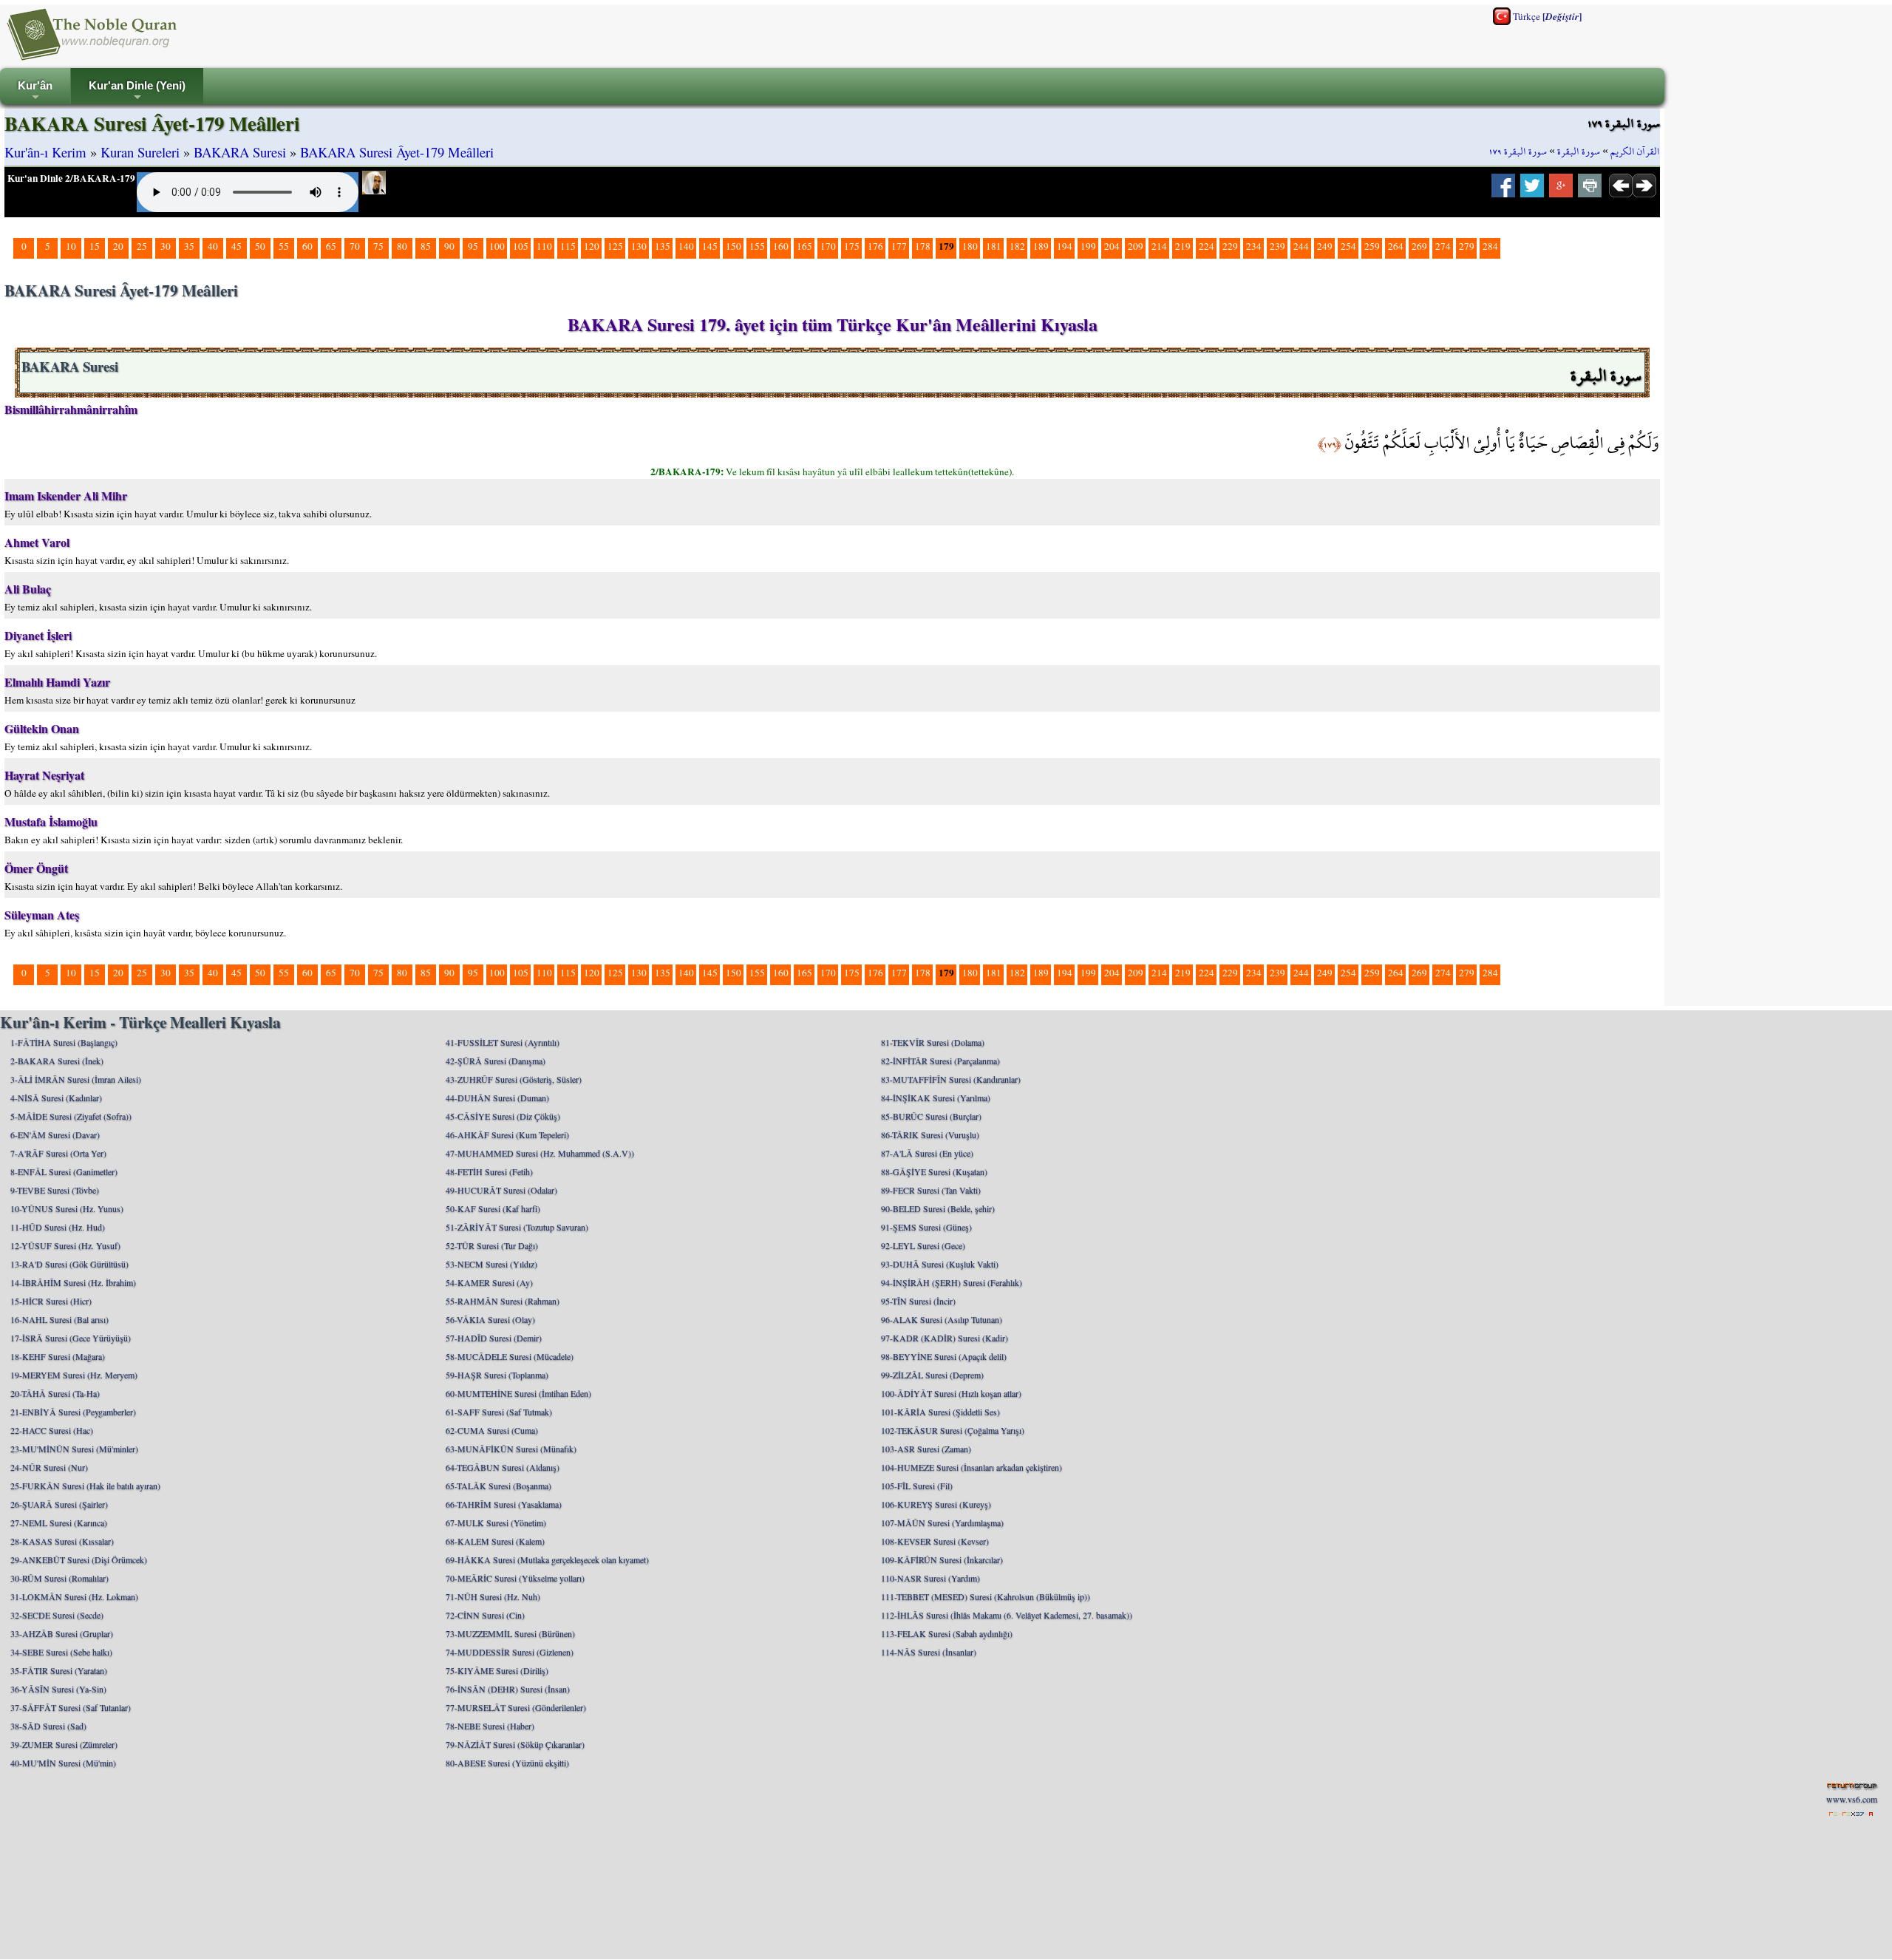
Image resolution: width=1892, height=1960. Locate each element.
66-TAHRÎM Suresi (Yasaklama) (504, 1504)
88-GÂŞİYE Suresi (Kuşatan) (934, 1171)
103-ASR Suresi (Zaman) (926, 1449)
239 (1277, 246)
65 (331, 246)
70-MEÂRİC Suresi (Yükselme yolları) (515, 1578)
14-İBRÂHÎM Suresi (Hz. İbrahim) (73, 1282)
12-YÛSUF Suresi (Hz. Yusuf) (65, 1245)
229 (1230, 246)
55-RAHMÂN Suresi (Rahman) (503, 1301)
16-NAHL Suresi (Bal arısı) (59, 1319)
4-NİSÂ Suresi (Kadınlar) (56, 1098)
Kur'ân (35, 92)
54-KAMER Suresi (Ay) (489, 1282)
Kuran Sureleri (140, 152)
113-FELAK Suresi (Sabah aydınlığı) (947, 1633)
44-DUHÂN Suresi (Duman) (497, 1098)
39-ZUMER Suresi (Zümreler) (64, 1744)
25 (142, 246)
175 (852, 246)
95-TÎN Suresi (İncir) (918, 1301)
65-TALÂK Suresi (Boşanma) (498, 1486)
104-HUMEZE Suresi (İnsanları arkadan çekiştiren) (971, 1467)
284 (1490, 246)
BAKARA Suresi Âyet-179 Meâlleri (397, 152)
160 (781, 246)
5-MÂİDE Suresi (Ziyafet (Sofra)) (71, 1116)
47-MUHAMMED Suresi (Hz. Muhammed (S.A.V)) (540, 1153)
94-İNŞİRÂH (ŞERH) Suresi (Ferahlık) (952, 1282)
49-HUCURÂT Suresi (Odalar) (501, 1190)
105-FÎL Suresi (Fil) (917, 1486)
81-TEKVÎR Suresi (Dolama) (933, 1042)
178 (923, 246)
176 (875, 246)
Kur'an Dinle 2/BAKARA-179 (71, 178)
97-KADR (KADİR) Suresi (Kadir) (945, 1338)
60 (307, 246)
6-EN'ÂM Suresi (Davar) (55, 1134)
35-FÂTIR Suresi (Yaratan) (59, 1670)
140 (686, 246)
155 (757, 246)
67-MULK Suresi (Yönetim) (496, 1522)
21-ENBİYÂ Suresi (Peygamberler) (73, 1412)
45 (236, 246)
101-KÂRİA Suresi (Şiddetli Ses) (940, 1412)
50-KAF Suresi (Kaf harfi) (493, 1208)
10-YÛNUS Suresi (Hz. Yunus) (67, 1208)
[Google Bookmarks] (1561, 190)
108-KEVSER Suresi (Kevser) (935, 1541)
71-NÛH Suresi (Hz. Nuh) (493, 1596)
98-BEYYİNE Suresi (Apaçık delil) (944, 1356)
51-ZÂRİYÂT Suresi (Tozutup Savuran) (517, 1227)
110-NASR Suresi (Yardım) (930, 1578)
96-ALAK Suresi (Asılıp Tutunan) (942, 1319)
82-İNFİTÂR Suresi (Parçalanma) (940, 1061)
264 (1396, 246)
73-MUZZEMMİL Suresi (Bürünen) (510, 1633)
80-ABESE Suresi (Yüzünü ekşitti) (507, 1763)
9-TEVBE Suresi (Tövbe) (55, 1190)
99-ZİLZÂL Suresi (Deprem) (932, 1375)
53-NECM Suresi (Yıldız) (491, 1264)
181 (994, 246)
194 (1065, 246)
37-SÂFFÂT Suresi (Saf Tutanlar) (71, 1707)
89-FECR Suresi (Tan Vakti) (931, 1190)
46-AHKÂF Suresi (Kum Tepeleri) (507, 1134)
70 (355, 246)
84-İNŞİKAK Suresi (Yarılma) (936, 1098)
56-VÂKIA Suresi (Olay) (490, 1319)
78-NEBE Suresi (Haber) (490, 1726)
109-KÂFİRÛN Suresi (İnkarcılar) (942, 1559)
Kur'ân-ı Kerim (45, 152)
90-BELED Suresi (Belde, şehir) (938, 1208)
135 (663, 246)
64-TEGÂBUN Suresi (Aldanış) (503, 1467)
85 (426, 246)
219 (1183, 246)
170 (828, 246)
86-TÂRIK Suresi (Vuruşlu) (930, 1134)
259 (1372, 246)
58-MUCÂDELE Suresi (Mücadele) (510, 1356)
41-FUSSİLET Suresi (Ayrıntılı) (503, 1042)
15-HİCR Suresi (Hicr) (51, 1301)
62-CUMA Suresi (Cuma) (492, 1430)
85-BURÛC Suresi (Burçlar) (931, 1116)
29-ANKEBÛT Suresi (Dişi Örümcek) (79, 1559)
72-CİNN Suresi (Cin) (485, 1615)
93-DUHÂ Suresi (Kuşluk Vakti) (940, 1264)
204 (1112, 246)
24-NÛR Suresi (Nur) (49, 1467)
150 (734, 246)
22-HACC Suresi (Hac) (52, 1430)
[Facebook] (1503, 190)
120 (592, 246)
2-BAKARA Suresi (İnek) (57, 1061)
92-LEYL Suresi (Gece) (923, 1245)
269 (1419, 246)
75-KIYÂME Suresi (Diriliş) (497, 1670)
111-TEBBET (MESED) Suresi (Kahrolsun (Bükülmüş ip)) (986, 1596)
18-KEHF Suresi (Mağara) (58, 1356)
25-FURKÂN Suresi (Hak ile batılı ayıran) (85, 1486)
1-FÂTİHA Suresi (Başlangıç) (64, 1042)
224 (1207, 246)
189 (1041, 246)
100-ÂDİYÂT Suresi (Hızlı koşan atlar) (951, 1393)
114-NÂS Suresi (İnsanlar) (929, 1652)
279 (1467, 246)
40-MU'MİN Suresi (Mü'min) (63, 1763)
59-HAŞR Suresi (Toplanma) (497, 1375)
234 (1254, 246)
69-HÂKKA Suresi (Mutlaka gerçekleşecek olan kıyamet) (547, 1559)
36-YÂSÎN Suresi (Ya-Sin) (58, 1689)
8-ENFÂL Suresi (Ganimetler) (64, 1171)
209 (1136, 246)
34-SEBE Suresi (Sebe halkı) (61, 1652)
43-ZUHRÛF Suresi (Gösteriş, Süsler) (514, 1079)
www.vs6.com (1852, 1799)
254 (1348, 246)
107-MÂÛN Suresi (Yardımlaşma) (942, 1522)
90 (449, 246)
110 (544, 246)
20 (118, 246)
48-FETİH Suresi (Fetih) (489, 1171)
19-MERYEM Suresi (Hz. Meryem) (74, 1375)
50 (260, 246)
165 (804, 246)
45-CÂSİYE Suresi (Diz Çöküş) (503, 1116)
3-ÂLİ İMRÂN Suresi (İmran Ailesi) (76, 1079)
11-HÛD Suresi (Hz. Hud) (58, 1227)
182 (1017, 246)
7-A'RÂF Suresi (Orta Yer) (58, 1153)
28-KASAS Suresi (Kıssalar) (62, 1541)
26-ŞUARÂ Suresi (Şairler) (59, 1504)
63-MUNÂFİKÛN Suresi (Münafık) (511, 1449)
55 (284, 246)
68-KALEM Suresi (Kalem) (495, 1541)
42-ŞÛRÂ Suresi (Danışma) (496, 1061)
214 (1159, 246)
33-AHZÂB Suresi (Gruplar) (62, 1633)
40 (213, 246)
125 (615, 246)
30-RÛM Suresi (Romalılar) (59, 1578)
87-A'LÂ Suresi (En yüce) (927, 1153)
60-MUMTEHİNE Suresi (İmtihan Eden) (518, 1393)
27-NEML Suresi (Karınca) (59, 1522)
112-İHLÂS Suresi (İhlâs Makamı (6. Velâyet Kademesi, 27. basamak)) (1007, 1615)
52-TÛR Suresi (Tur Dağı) (492, 1245)
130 (639, 246)
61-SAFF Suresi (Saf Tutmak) (499, 1412)
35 (189, 246)
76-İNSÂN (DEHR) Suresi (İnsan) (508, 1689)
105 (521, 246)
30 (166, 246)
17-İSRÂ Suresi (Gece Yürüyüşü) (71, 1338)
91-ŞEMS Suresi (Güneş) (926, 1227)
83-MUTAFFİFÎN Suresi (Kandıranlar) (951, 1079)
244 (1301, 246)
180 (970, 246)
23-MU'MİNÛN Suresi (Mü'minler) (74, 1449)
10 (71, 246)
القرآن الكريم (1635, 152)
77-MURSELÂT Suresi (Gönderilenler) (516, 1707)
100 (497, 246)
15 (95, 246)
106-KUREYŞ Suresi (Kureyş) (936, 1504)
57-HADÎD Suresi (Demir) (494, 1338)
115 (568, 246)
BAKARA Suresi (240, 152)
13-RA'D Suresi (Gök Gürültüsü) (69, 1264)
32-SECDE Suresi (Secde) (57, 1615)
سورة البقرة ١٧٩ (1518, 152)
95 (473, 246)
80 (402, 246)
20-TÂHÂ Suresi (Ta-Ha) (55, 1393)
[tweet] (1532, 190)
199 (1088, 246)
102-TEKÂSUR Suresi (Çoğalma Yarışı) (953, 1430)
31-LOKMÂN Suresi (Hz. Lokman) (74, 1596)
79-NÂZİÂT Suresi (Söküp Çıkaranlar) (515, 1744)
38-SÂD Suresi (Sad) (48, 1726)
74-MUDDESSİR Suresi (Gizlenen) (510, 1652)
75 (378, 246)
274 (1443, 246)
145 (710, 246)
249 (1325, 246)
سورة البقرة (1579, 152)
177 (899, 246)
